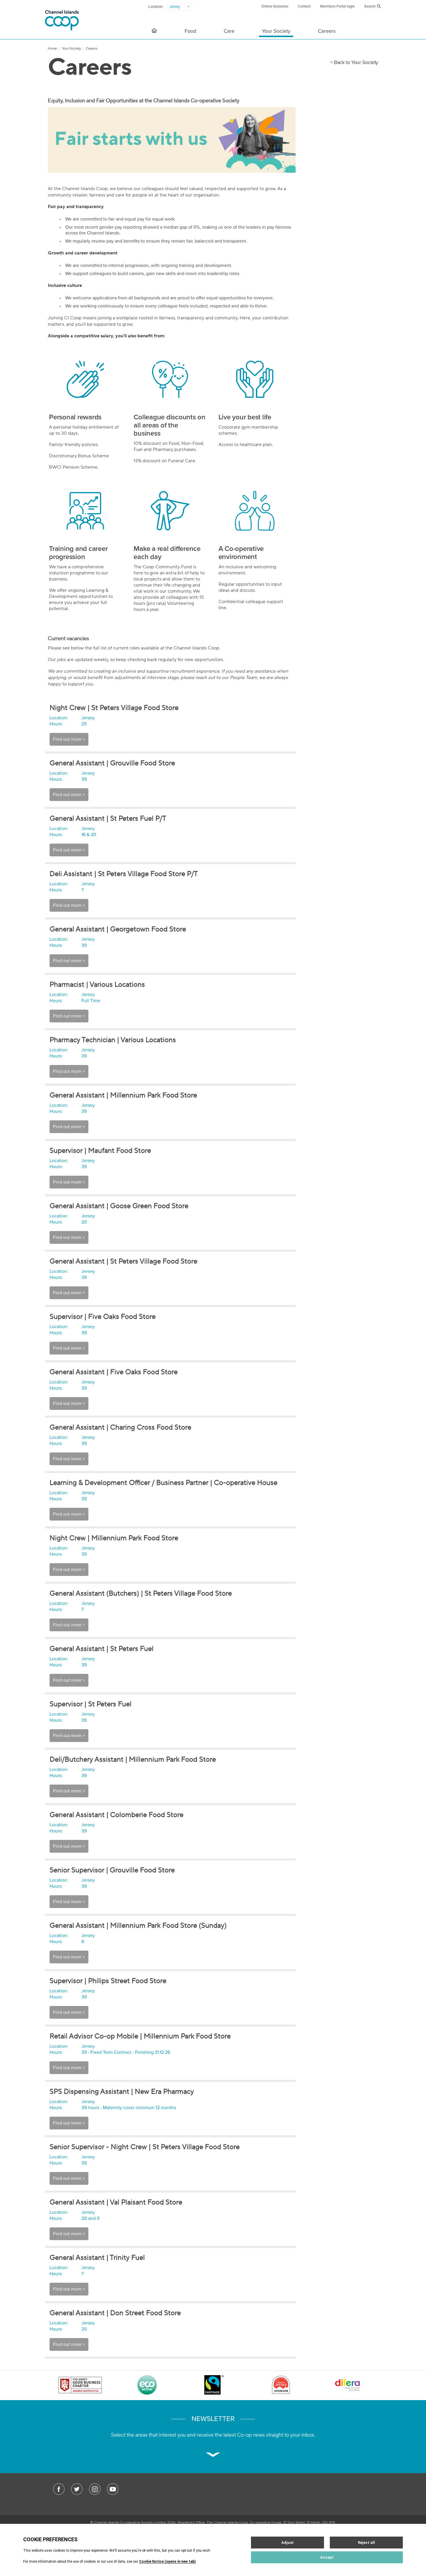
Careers (327, 31)
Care (229, 31)
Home (52, 48)
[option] (80, 2386)
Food (190, 31)
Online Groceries (275, 6)
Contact (304, 6)
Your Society (276, 31)
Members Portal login (337, 6)
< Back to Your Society (354, 62)
